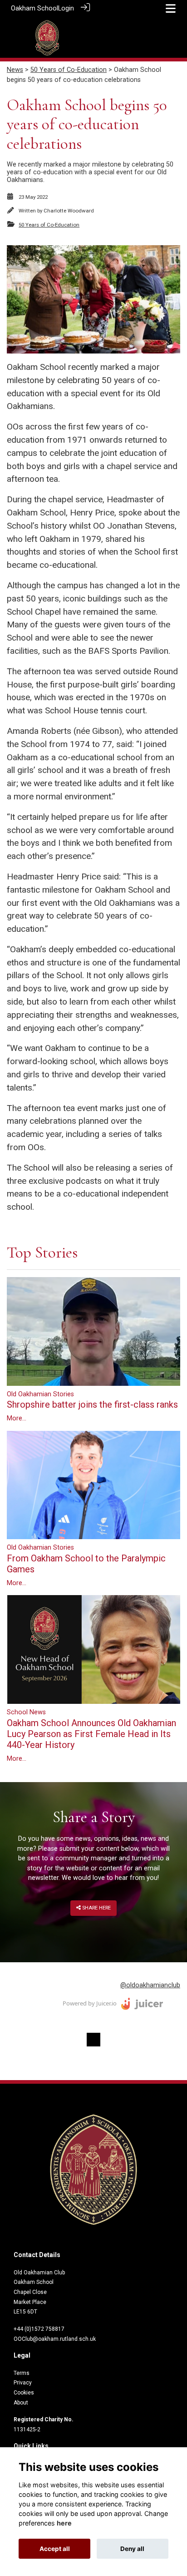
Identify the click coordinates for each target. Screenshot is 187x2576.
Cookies (24, 2393)
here (64, 2523)
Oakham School (34, 8)
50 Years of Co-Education (69, 70)
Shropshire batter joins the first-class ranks (92, 1404)
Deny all (132, 2549)
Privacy (23, 2383)
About (21, 2403)
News (15, 70)
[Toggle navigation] (171, 8)
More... (17, 1418)
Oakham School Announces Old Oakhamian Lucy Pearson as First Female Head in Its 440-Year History (91, 1734)
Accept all (55, 2549)
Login (66, 8)
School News (26, 1712)
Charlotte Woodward (69, 211)
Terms (22, 2373)
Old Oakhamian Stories (40, 1394)
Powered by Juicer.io (90, 2003)
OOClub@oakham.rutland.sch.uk (55, 2339)
